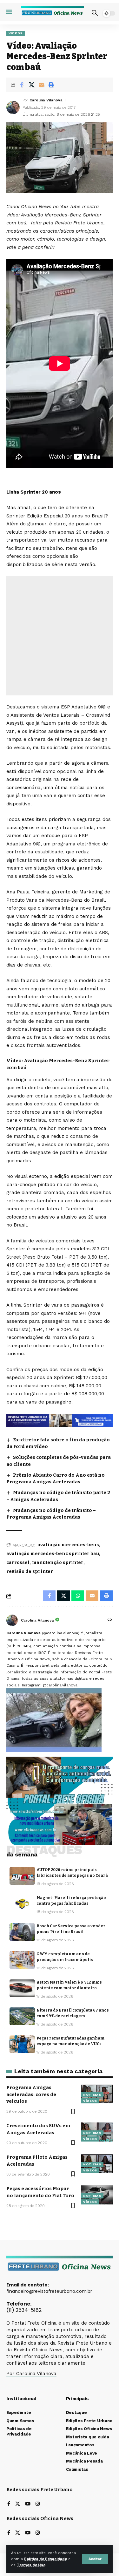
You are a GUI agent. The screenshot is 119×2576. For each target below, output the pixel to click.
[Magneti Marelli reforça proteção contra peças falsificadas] (22, 1904)
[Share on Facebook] (22, 85)
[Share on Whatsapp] (78, 1596)
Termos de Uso (31, 2565)
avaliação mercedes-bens (68, 1545)
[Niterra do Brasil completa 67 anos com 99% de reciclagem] (22, 2016)
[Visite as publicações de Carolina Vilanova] (12, 1620)
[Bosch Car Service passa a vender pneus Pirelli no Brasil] (22, 1932)
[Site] (110, 1620)
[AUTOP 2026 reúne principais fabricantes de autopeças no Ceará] (22, 1876)
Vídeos (16, 33)
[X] (18, 2504)
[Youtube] (28, 2504)
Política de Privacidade (46, 2559)
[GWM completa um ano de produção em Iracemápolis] (22, 1960)
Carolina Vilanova (46, 100)
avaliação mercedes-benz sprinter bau (53, 1554)
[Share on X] (31, 85)
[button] (95, 2559)
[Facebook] (9, 2504)
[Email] (41, 85)
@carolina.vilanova (60, 1685)
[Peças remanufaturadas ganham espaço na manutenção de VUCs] (22, 2044)
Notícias (92, 2095)
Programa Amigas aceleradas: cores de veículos (31, 2094)
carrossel (18, 1563)
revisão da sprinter (30, 1572)
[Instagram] (38, 2504)
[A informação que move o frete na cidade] (60, 1420)
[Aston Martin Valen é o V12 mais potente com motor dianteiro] (22, 1988)
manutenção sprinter (58, 1563)
